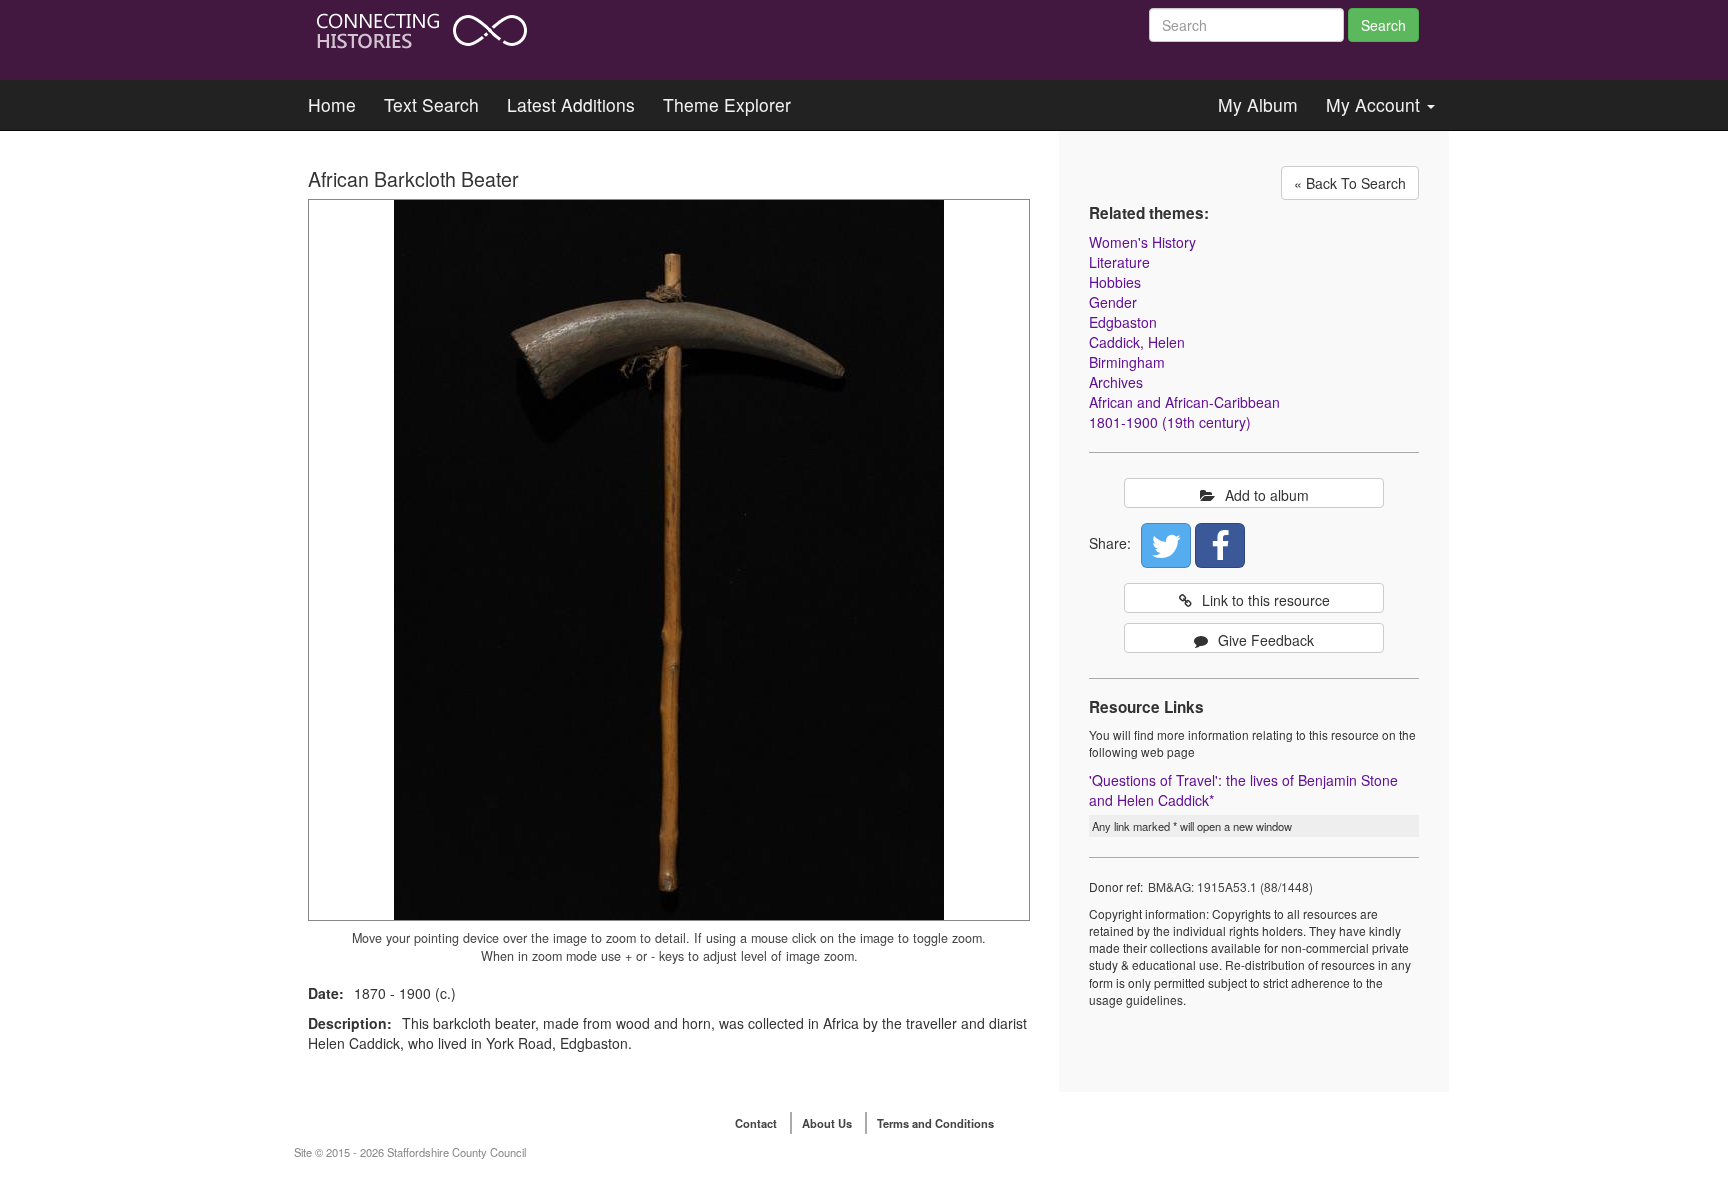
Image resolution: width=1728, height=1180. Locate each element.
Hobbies (1115, 282)
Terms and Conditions (935, 1123)
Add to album (1267, 495)
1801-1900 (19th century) (1170, 422)
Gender (1113, 302)
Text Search (431, 104)
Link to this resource (1266, 600)
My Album (1258, 104)
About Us (827, 1123)
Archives (1116, 382)
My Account (1375, 104)
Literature (1119, 262)
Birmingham (1127, 362)
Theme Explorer (727, 104)
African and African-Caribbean (1184, 402)
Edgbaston (1123, 322)
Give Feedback (1266, 640)
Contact (756, 1123)
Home (332, 104)
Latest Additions (571, 104)
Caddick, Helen (1137, 342)
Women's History (1142, 242)
